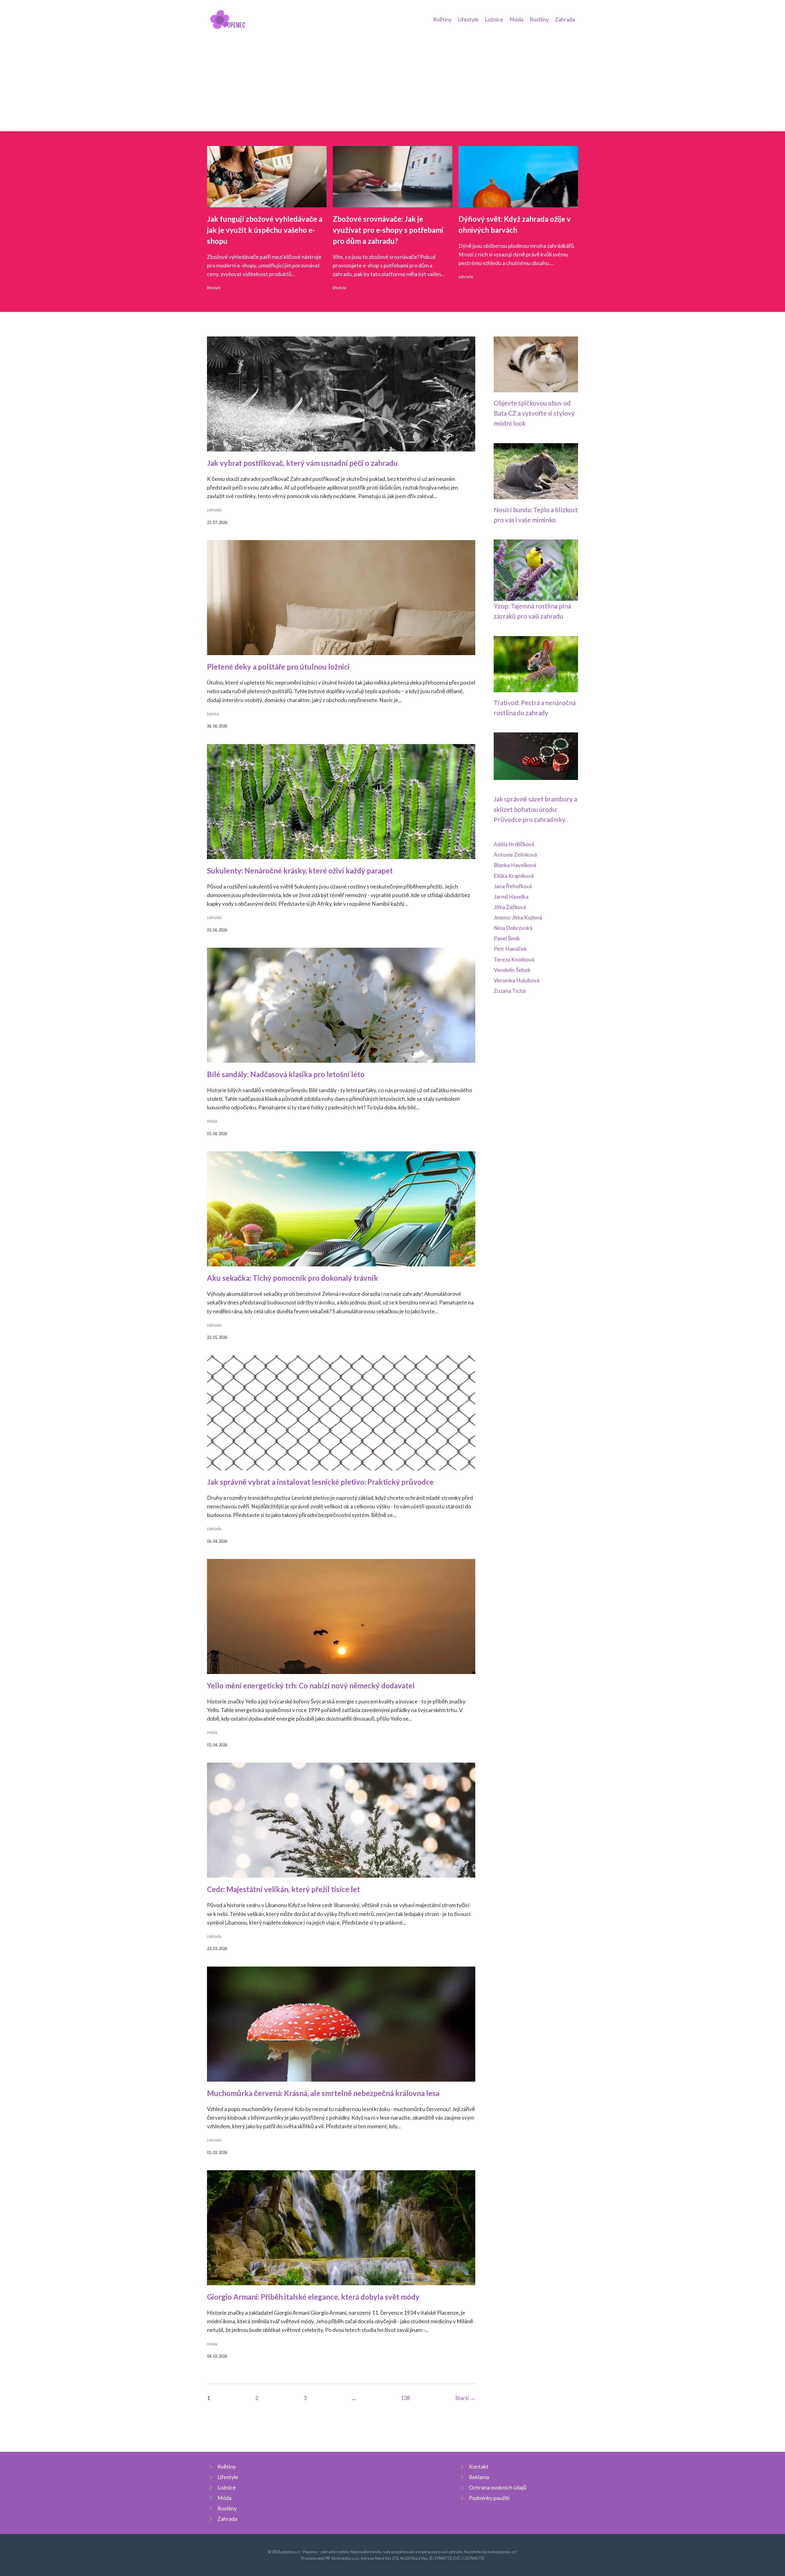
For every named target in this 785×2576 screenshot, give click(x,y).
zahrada (466, 277)
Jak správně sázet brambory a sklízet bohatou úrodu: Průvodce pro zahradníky (535, 809)
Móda (516, 19)
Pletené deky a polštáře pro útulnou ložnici (278, 667)
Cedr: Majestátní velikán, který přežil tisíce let (283, 1889)
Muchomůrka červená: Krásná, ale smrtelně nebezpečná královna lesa (323, 2093)
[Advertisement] (392, 78)
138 (405, 2398)
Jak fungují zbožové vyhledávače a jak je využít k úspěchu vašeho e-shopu (265, 230)
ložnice (213, 714)
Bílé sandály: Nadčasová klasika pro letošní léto (286, 1074)
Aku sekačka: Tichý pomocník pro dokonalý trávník (293, 1278)
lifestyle (214, 288)
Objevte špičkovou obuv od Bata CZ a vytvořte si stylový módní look (534, 413)
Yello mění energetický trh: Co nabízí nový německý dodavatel (311, 1685)
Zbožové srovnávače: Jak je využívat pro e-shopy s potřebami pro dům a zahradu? (388, 230)
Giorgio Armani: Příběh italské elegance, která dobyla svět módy (313, 2297)
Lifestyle (468, 19)
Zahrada (565, 19)
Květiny (442, 19)
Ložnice (494, 19)
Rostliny (539, 19)
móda (212, 1121)
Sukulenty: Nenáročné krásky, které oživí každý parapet (300, 871)
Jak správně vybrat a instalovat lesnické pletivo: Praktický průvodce (320, 1482)
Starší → (465, 2398)
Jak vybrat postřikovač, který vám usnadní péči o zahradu (302, 463)
